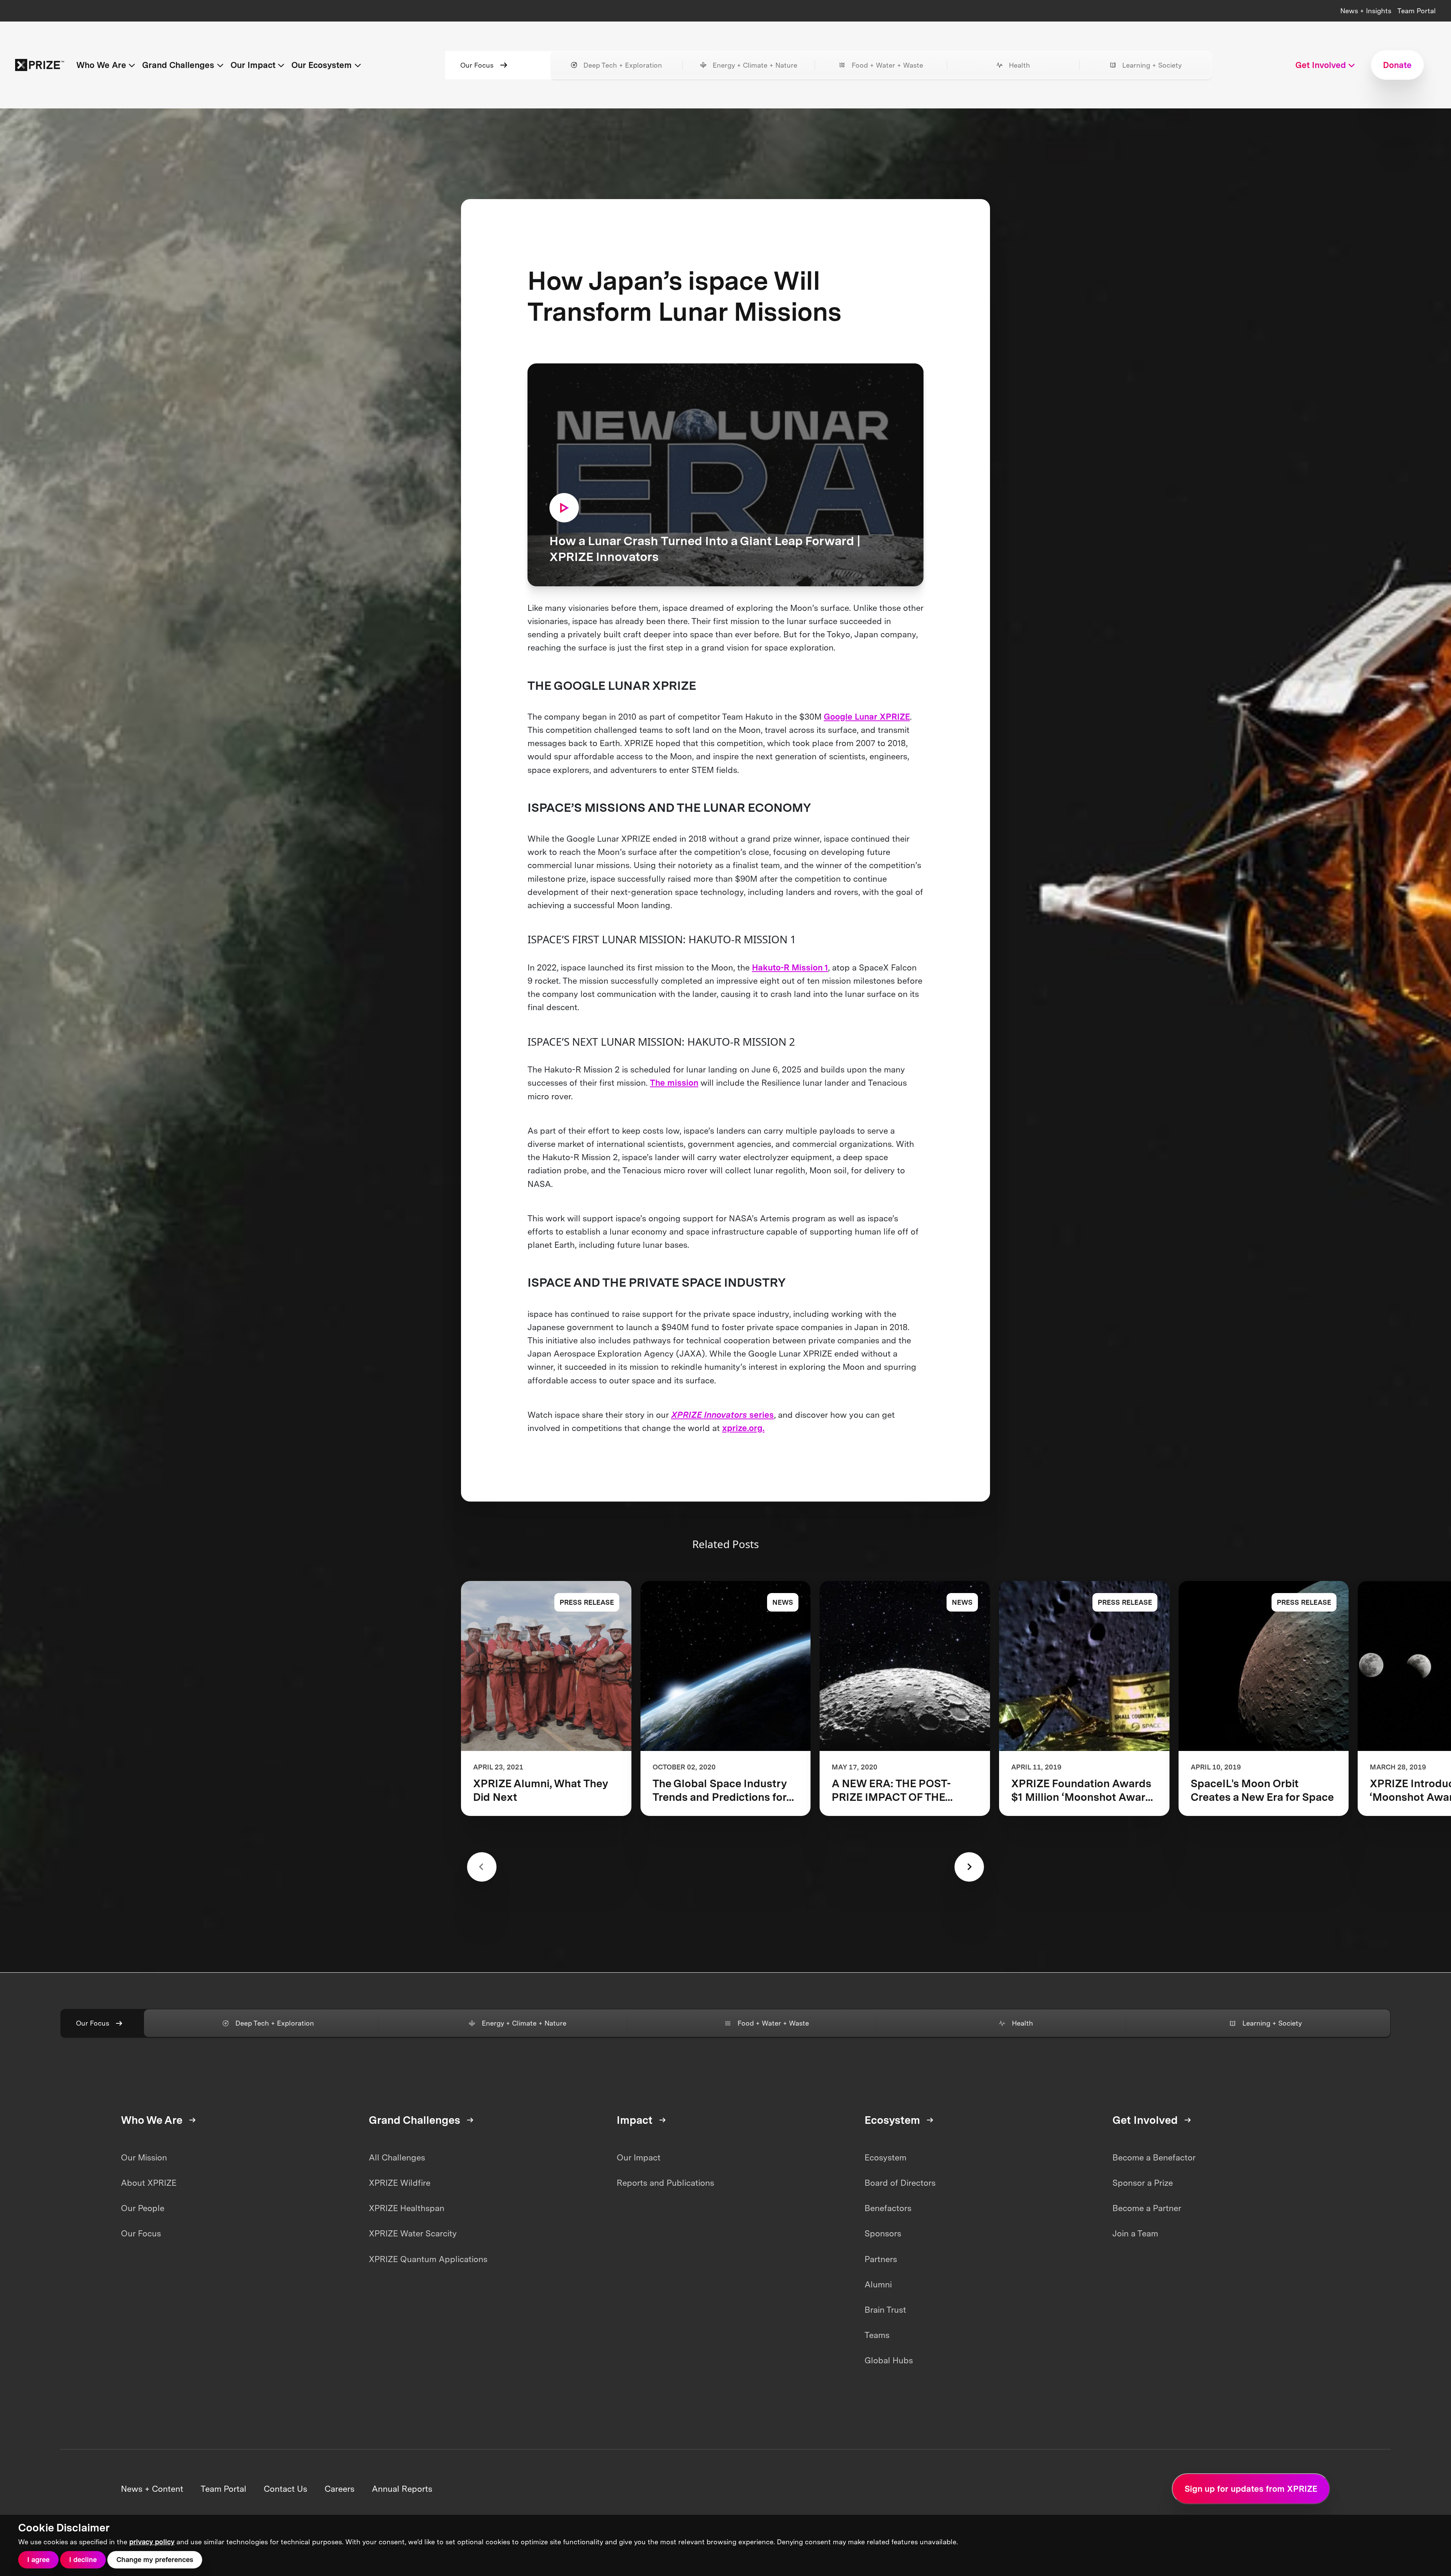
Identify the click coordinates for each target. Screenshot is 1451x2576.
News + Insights (1366, 11)
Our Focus (477, 65)
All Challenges (397, 2157)
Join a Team (1135, 2233)
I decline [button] (83, 2560)
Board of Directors (900, 2183)
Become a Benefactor (1154, 2157)
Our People (143, 2208)
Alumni (878, 2284)
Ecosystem (886, 2157)
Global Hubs (889, 2360)
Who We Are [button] (101, 65)
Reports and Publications (665, 2183)
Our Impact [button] (253, 65)
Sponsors (883, 2233)
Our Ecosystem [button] (322, 65)
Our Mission (144, 2157)
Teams (877, 2335)
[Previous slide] (482, 1867)
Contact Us (285, 2489)
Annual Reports (402, 2489)
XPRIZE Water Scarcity (413, 2233)
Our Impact (639, 2157)
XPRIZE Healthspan (407, 2208)
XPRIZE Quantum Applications (428, 2259)
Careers (340, 2489)
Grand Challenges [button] (178, 65)
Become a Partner (1147, 2208)
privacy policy (152, 2542)
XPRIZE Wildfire (400, 2183)
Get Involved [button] (1321, 65)
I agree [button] (38, 2560)
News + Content (152, 2489)
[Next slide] (969, 1867)
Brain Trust (885, 2310)
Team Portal (1417, 11)
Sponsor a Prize (1143, 2183)
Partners (881, 2259)
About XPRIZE (149, 2183)
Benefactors (888, 2208)
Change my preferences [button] (155, 2560)
